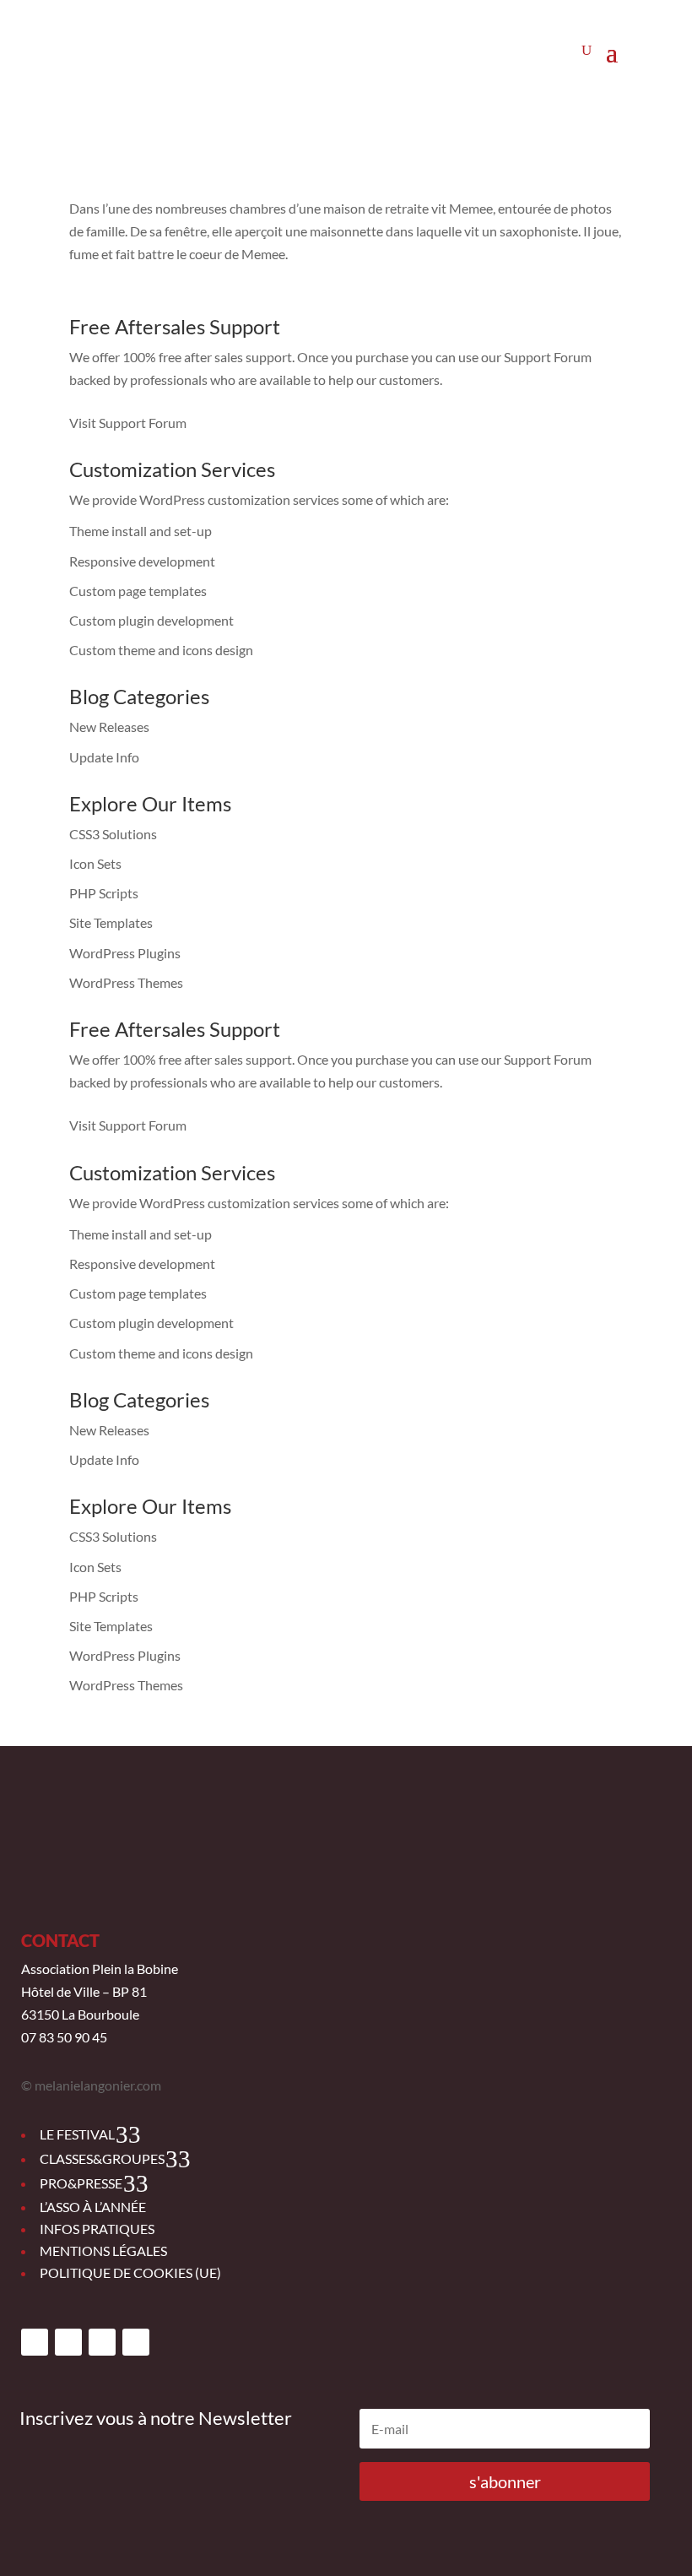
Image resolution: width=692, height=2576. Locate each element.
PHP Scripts (104, 893)
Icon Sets (95, 863)
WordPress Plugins (125, 953)
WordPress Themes (126, 982)
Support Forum (548, 357)
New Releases (109, 727)
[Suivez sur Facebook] (35, 2342)
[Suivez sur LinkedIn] (136, 2342)
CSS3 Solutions (113, 834)
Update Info (104, 757)
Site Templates (111, 922)
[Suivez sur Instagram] (68, 2342)
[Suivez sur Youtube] (102, 2342)
